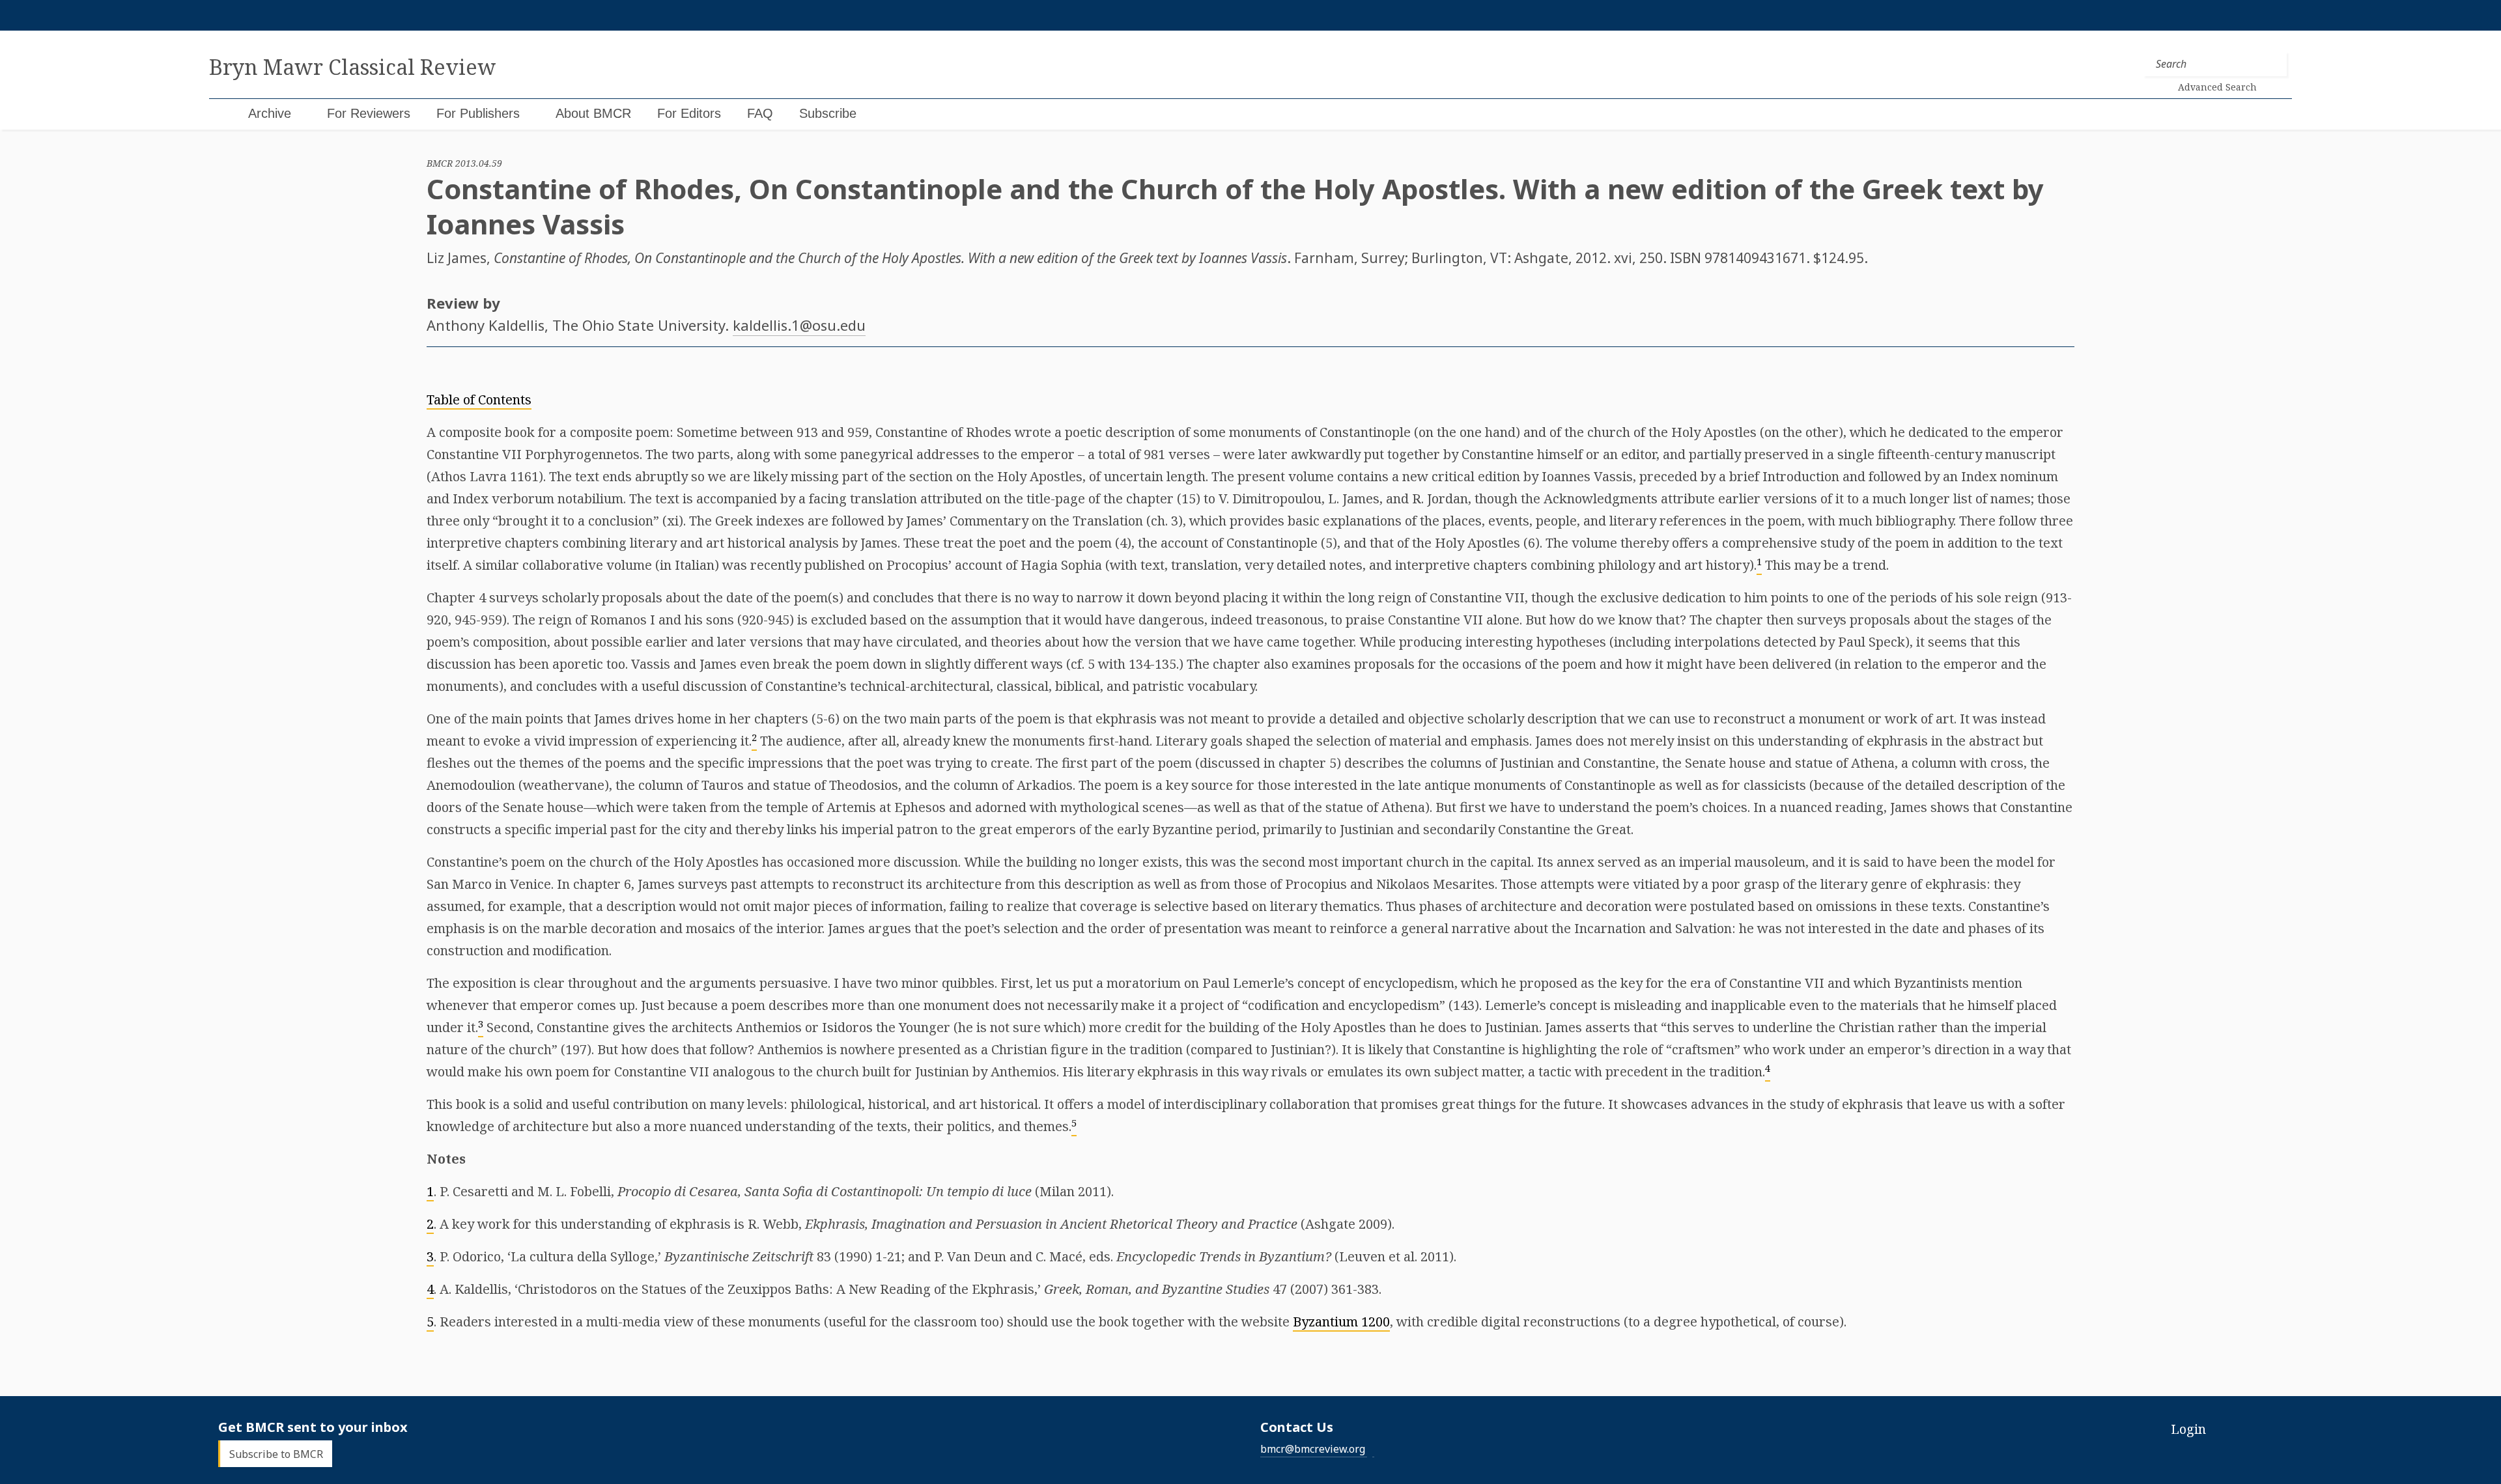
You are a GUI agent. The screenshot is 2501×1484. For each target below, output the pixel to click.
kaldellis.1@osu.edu (799, 325)
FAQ (760, 113)
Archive (270, 113)
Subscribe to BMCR (276, 1453)
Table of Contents (479, 399)
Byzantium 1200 (1341, 1322)
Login (2188, 1429)
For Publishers (478, 113)
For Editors (689, 113)
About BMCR (593, 113)
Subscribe (828, 113)
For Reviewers (369, 113)
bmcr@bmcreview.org (1313, 1449)
